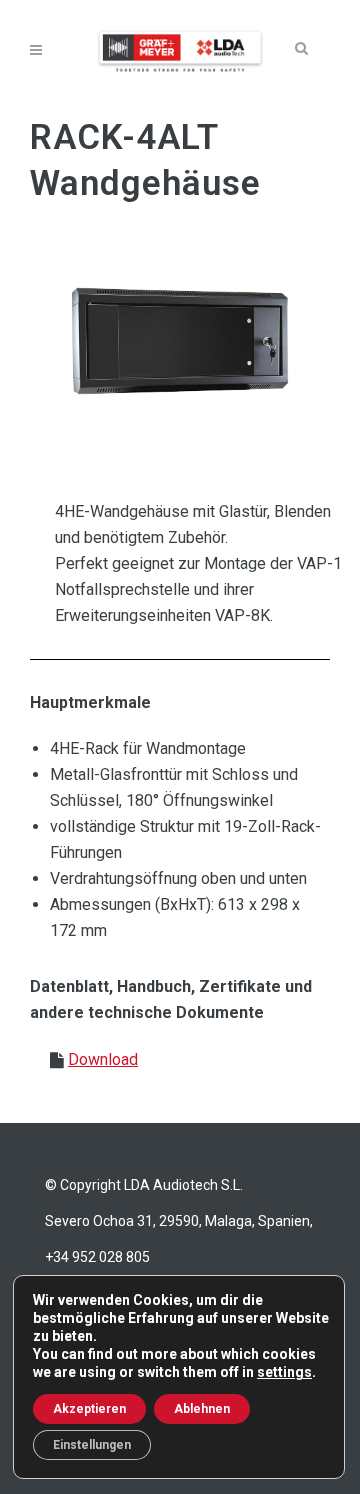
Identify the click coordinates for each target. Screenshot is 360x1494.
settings (284, 1372)
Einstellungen (92, 1445)
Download (103, 1059)
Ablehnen (202, 1409)
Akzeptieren (89, 1409)
